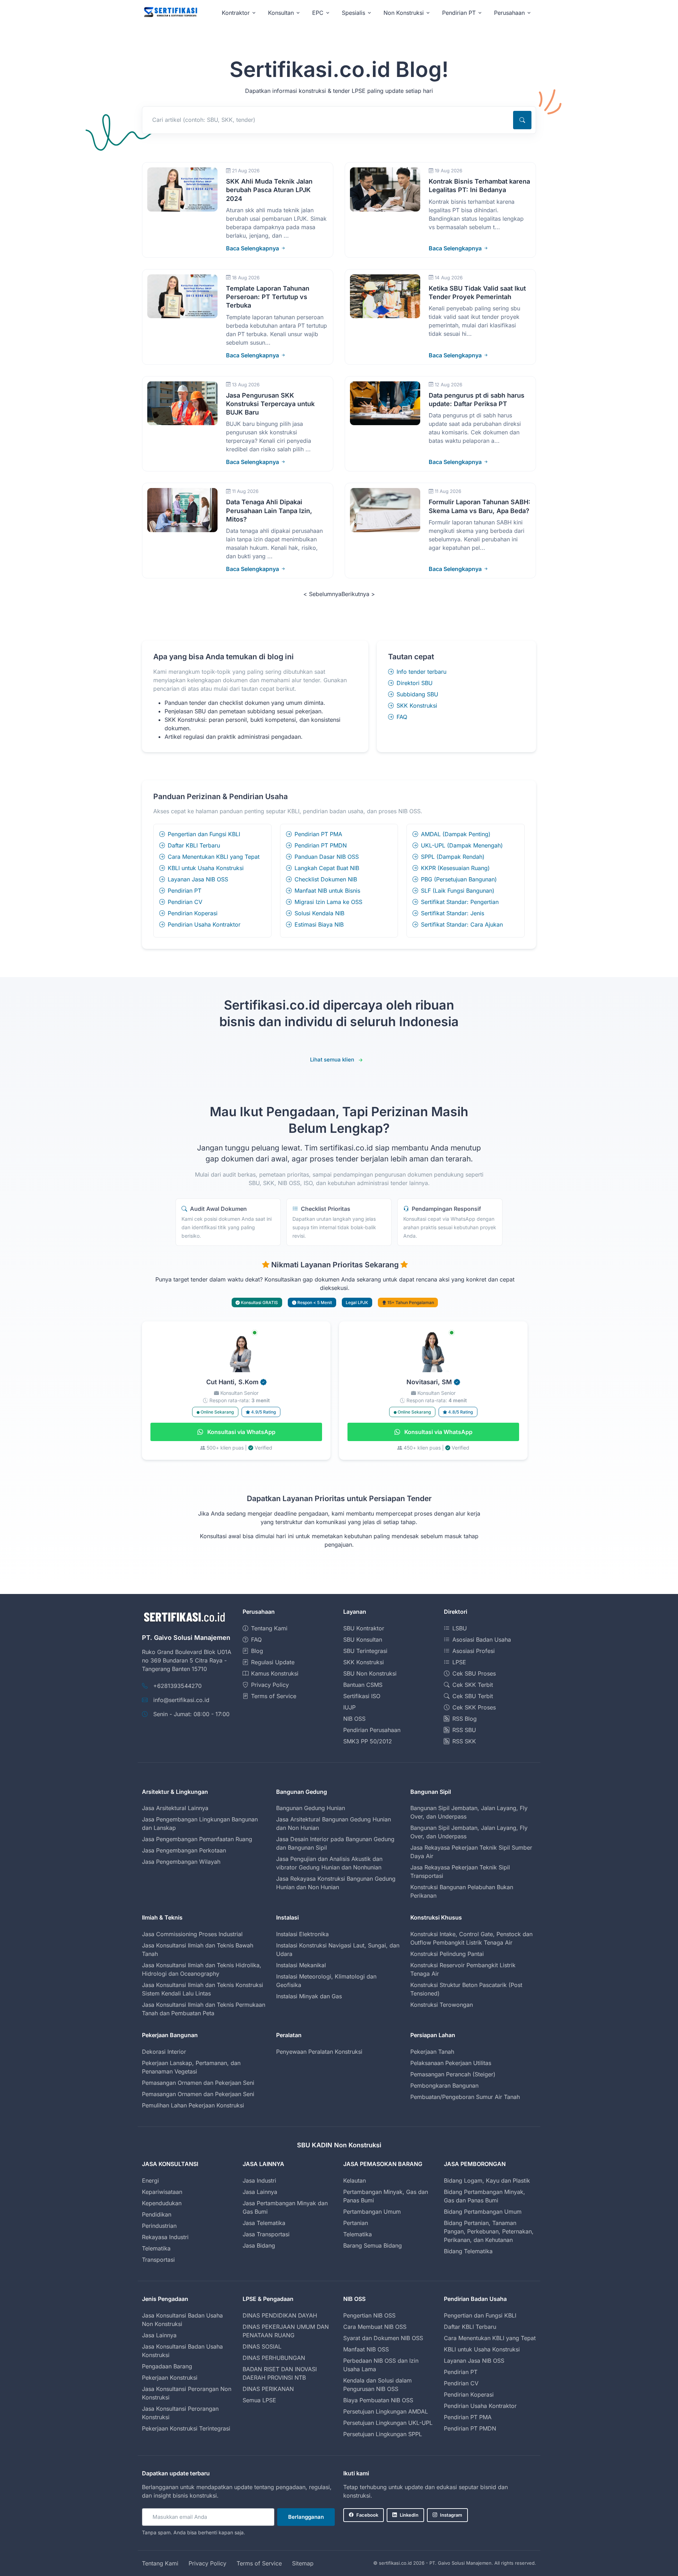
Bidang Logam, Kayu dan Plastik (487, 2181)
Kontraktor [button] (236, 13)
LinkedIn (409, 2515)
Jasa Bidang (259, 2245)
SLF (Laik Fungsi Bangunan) (458, 891)
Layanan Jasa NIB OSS (198, 879)
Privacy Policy (270, 1685)
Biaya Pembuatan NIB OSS (378, 2400)
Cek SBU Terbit (473, 1696)
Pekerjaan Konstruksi (170, 2378)
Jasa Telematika (264, 2223)
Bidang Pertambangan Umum (483, 2212)
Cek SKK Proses (474, 1707)
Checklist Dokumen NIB (326, 879)
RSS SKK (464, 1741)
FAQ (402, 717)
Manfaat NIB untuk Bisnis (327, 891)
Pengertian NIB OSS (369, 2315)
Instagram (451, 2515)
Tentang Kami (269, 1628)
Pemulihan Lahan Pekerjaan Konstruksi (193, 2105)
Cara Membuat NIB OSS (375, 2327)
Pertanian (356, 2223)
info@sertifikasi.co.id (181, 1700)
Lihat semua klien (332, 1060)
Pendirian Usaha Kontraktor (204, 924)
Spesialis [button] (353, 13)
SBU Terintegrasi (365, 1651)
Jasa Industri (259, 2181)
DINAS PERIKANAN (268, 2389)
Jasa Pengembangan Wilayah (181, 1862)
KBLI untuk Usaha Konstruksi (206, 868)
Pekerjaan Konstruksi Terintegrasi (186, 2428)
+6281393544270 (177, 1686)
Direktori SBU (415, 683)
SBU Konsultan (363, 1640)
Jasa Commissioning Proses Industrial (192, 1934)
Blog (257, 1651)
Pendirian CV (185, 902)
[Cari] (522, 120)
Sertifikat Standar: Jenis (453, 913)
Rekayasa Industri (165, 2237)
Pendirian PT (185, 891)
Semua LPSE (259, 2400)
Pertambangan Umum (372, 2212)
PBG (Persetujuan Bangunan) (459, 879)
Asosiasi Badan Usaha (482, 1640)
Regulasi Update (273, 1662)
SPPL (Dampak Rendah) (453, 857)
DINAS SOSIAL (262, 2346)
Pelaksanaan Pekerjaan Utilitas (451, 2063)
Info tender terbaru (421, 672)
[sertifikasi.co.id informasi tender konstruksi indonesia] (170, 13)
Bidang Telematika (468, 2251)
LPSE (459, 1662)
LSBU (460, 1628)
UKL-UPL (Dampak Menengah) (462, 845)
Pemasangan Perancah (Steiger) (453, 2074)
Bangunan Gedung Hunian (311, 1808)
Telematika (156, 2248)
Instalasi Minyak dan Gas (309, 1996)
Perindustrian (159, 2226)
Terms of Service (274, 1696)
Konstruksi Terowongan (442, 2005)
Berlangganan (306, 2517)
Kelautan (355, 2181)
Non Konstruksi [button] (404, 13)
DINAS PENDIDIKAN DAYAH (280, 2315)
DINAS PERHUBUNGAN (274, 2358)
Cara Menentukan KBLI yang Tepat (214, 857)
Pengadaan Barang (167, 2366)
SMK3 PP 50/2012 (368, 1741)
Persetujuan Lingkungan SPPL (383, 2434)
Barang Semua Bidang (373, 2245)
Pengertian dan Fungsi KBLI (204, 834)
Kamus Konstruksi (275, 1673)
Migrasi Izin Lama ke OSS (328, 902)
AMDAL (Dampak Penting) (456, 834)
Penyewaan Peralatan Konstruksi (319, 2052)
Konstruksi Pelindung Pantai (447, 1954)
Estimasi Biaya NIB (319, 924)
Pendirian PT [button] (459, 13)
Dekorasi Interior (164, 2052)
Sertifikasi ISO (362, 1696)
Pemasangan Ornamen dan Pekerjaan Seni (198, 2083)
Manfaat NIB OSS (366, 2349)
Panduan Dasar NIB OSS (327, 857)
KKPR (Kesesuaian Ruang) (455, 868)
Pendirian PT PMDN (321, 845)
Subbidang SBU (417, 694)
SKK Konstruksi (417, 706)
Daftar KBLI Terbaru (194, 845)
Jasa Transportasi (266, 2234)
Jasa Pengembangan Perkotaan (184, 1850)
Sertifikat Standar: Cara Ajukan (462, 924)
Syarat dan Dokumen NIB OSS (383, 2338)
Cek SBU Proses (474, 1673)
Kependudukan (162, 2203)
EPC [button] (318, 13)
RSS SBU (464, 1730)
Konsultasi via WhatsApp (241, 1432)
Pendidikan (157, 2214)
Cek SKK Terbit (473, 1685)
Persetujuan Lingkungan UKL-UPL (388, 2423)
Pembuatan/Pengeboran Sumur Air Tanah (465, 2097)
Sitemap (303, 2563)
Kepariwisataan (162, 2192)
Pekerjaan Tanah (432, 2052)
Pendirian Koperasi (193, 913)
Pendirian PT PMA (318, 834)
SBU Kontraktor (364, 1628)
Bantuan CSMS (363, 1685)
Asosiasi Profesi (474, 1651)
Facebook (367, 2515)
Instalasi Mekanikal (301, 1965)
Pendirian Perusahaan (372, 1730)
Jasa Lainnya (260, 2192)
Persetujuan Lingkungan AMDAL (386, 2411)
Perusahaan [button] (509, 13)
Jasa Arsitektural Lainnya (175, 1808)
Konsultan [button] (281, 13)
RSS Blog (465, 1719)
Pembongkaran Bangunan (444, 2086)
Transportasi (158, 2260)
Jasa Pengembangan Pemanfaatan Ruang (197, 1839)
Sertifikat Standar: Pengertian (460, 902)
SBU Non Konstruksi (370, 1673)
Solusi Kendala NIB (319, 913)
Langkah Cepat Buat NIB (327, 868)
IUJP (349, 1707)
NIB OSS (354, 1719)
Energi (150, 2181)
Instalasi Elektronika (302, 1934)
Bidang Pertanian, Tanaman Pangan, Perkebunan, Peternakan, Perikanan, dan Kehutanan (489, 2231)
